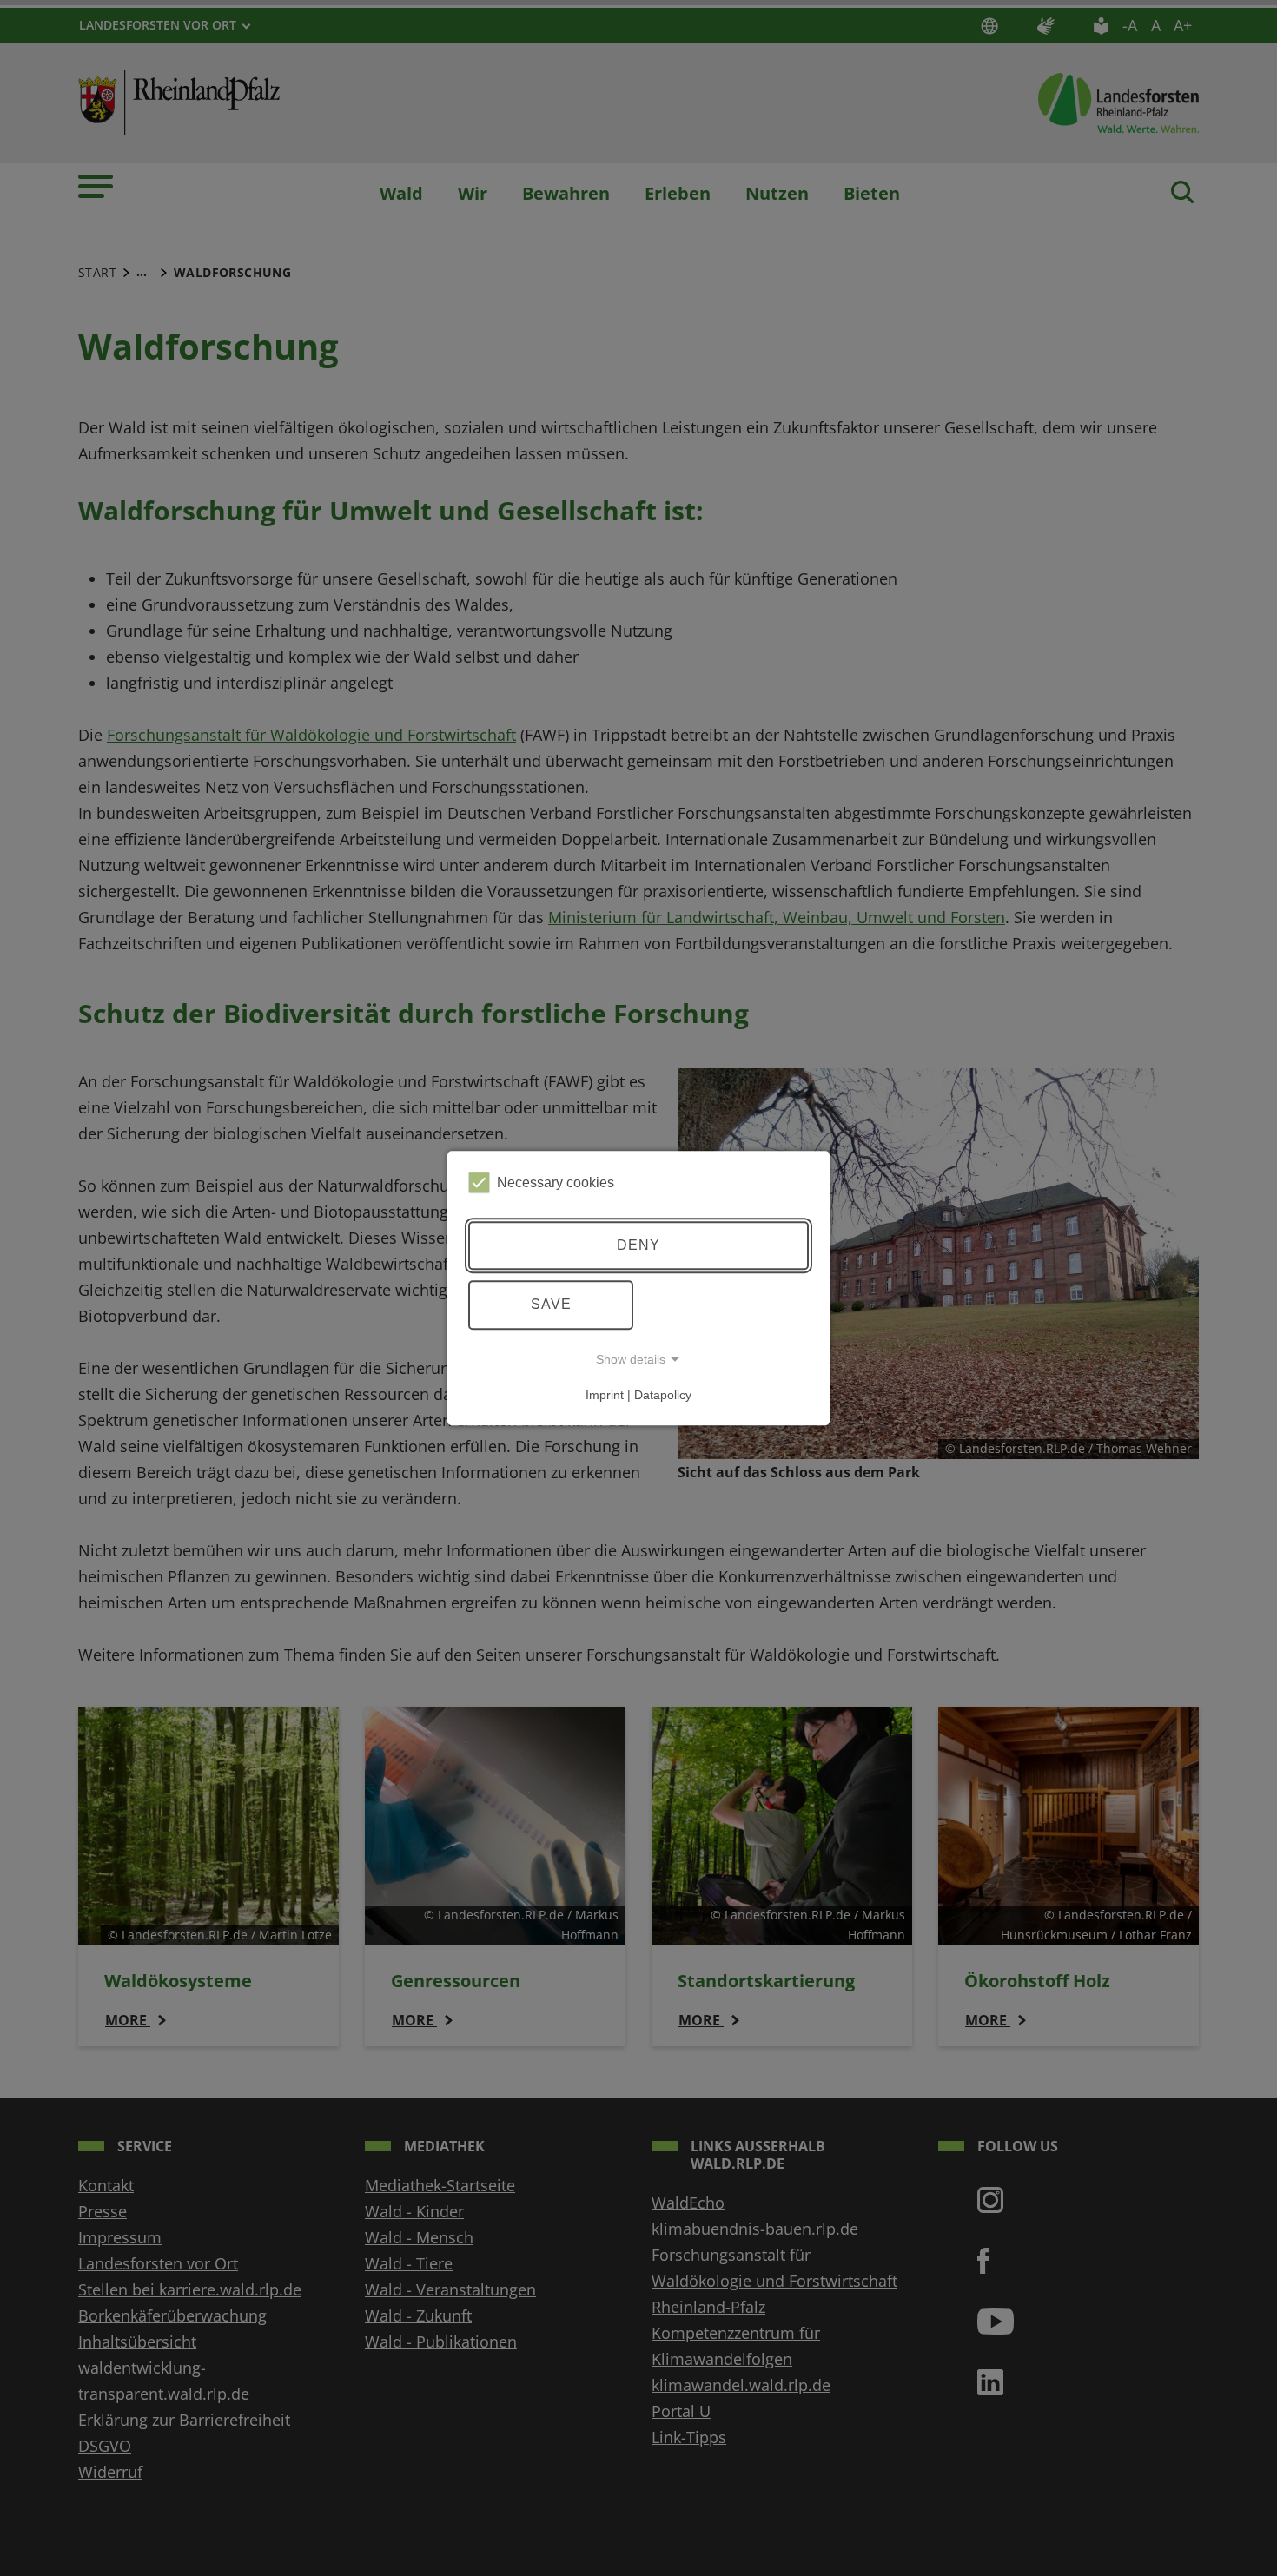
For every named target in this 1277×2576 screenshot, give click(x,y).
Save (551, 1304)
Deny (638, 1245)
